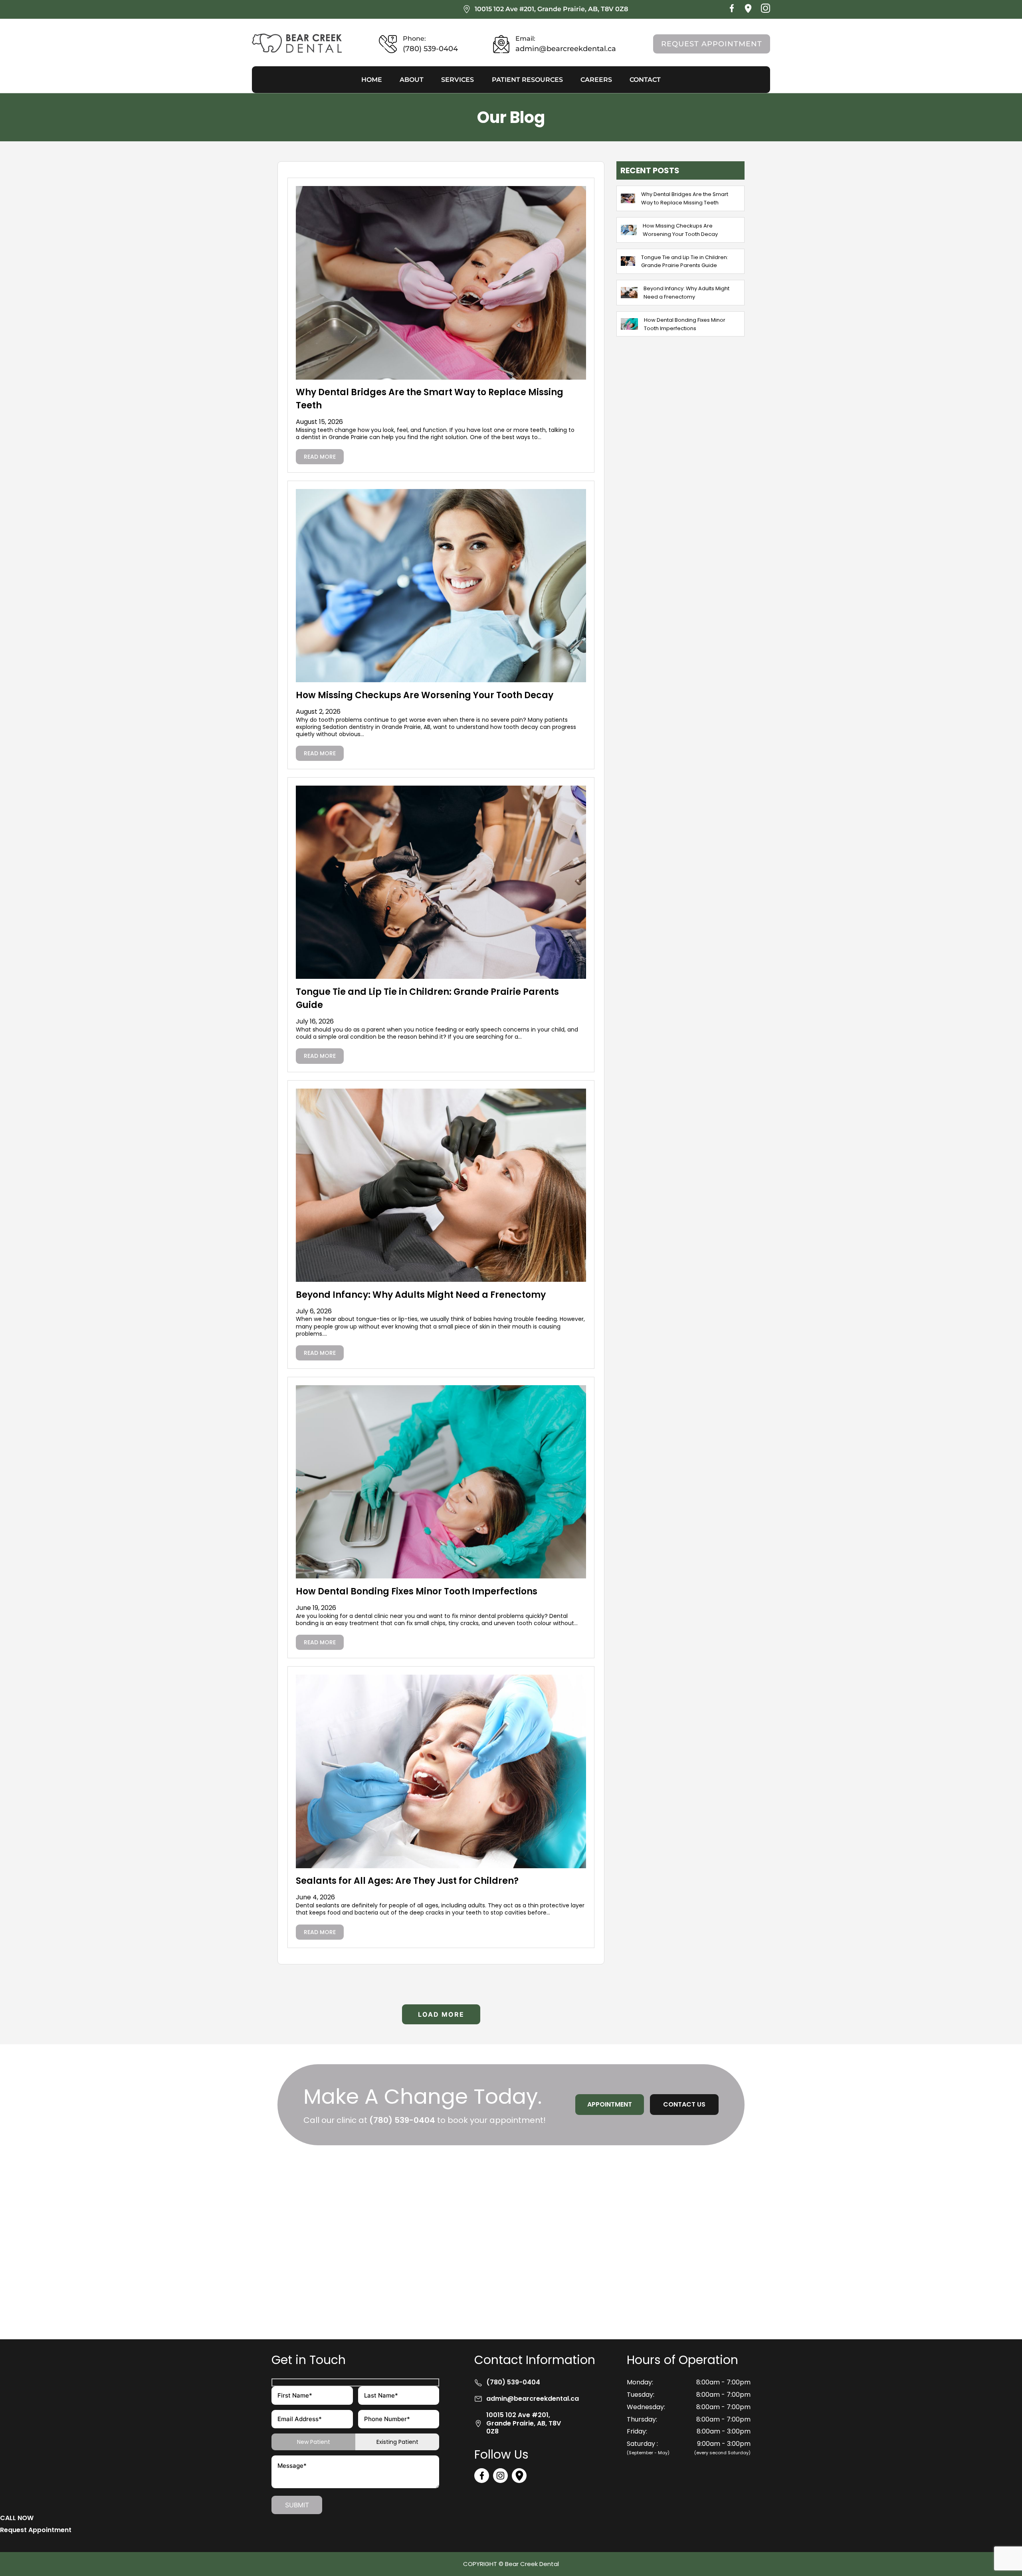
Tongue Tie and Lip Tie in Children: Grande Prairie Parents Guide (685, 261)
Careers (596, 80)
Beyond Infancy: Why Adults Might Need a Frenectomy (421, 1295)
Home (372, 80)
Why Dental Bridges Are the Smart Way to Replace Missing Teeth (685, 198)
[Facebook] (732, 11)
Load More (441, 2014)
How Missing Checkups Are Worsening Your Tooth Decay (425, 695)
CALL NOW (17, 2518)
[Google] (748, 11)
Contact (645, 80)
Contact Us (684, 2104)
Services (458, 80)
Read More (320, 457)
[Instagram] (766, 11)
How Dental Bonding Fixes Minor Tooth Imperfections (417, 1591)
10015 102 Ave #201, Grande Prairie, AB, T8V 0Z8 (551, 9)
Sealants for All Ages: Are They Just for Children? (407, 1881)
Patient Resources (527, 80)
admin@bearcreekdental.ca (533, 2399)
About (412, 80)
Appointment (610, 2104)
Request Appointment (712, 44)
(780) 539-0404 (402, 2120)
